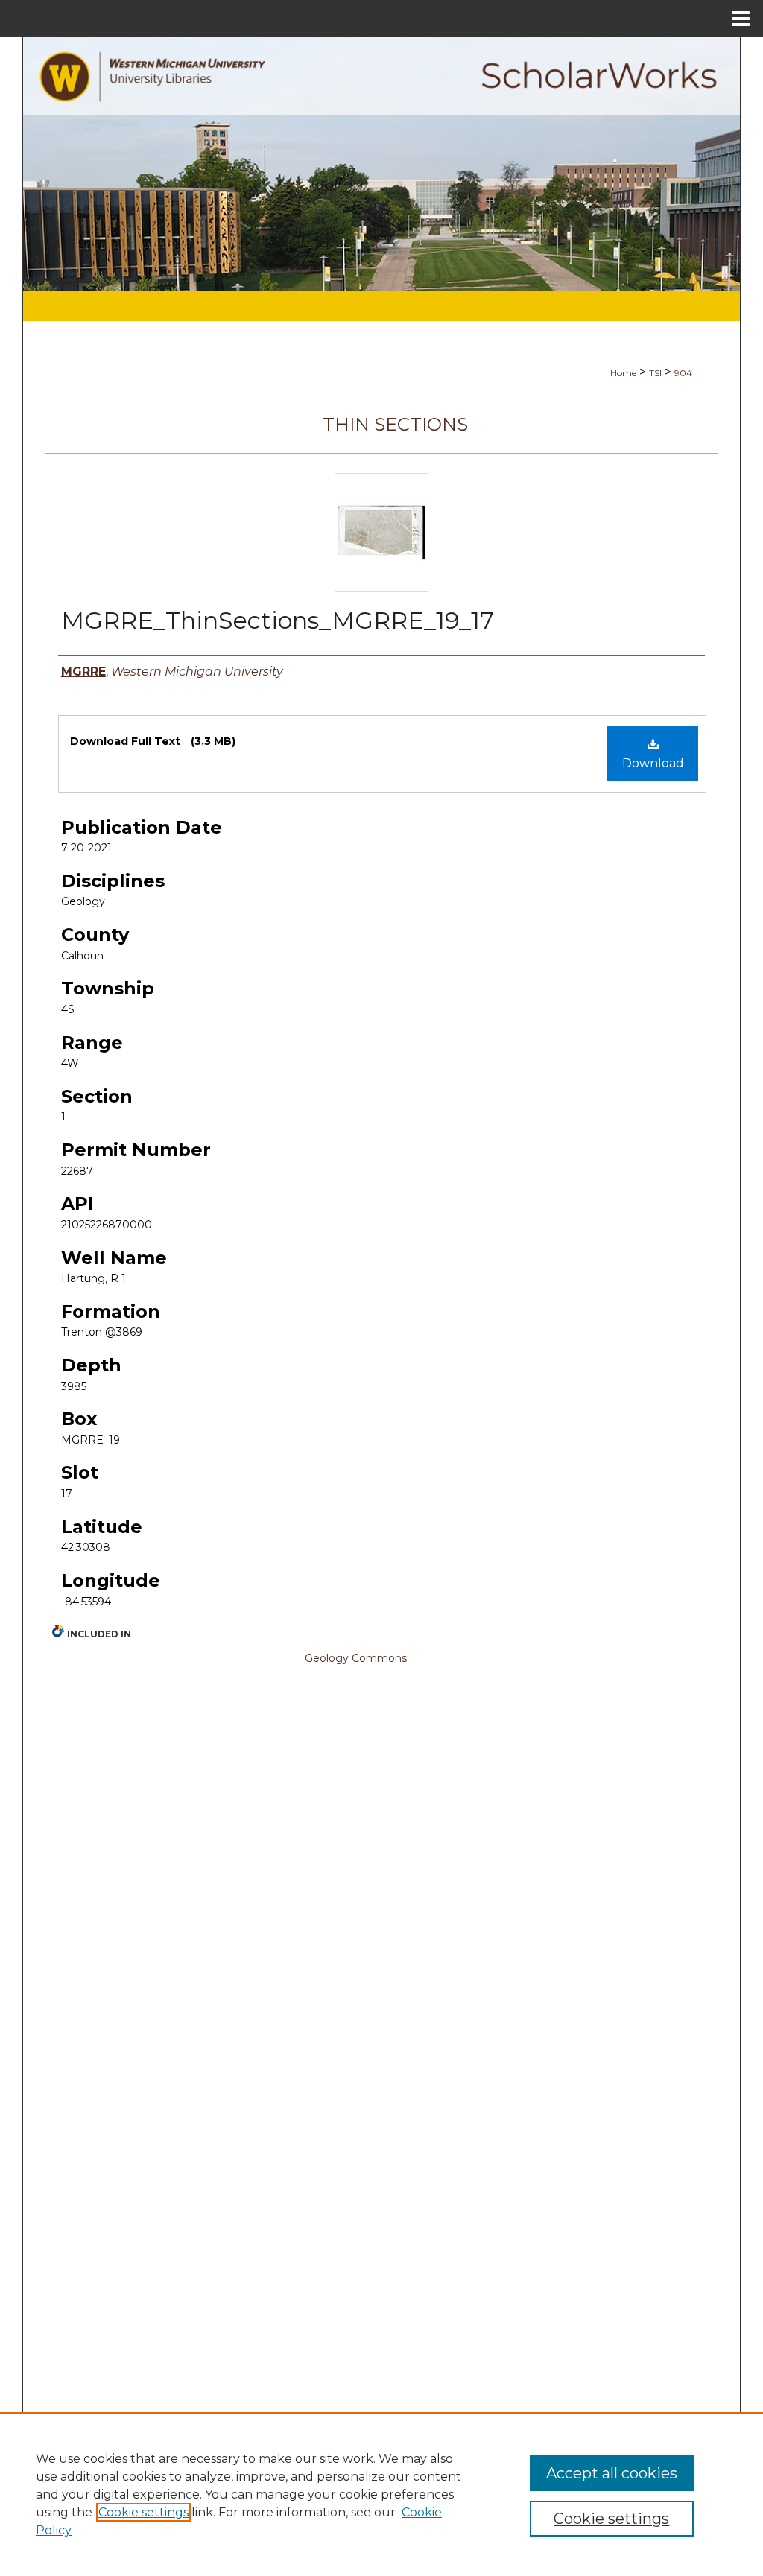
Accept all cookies (612, 2473)
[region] (381, 2494)
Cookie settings (143, 2512)
